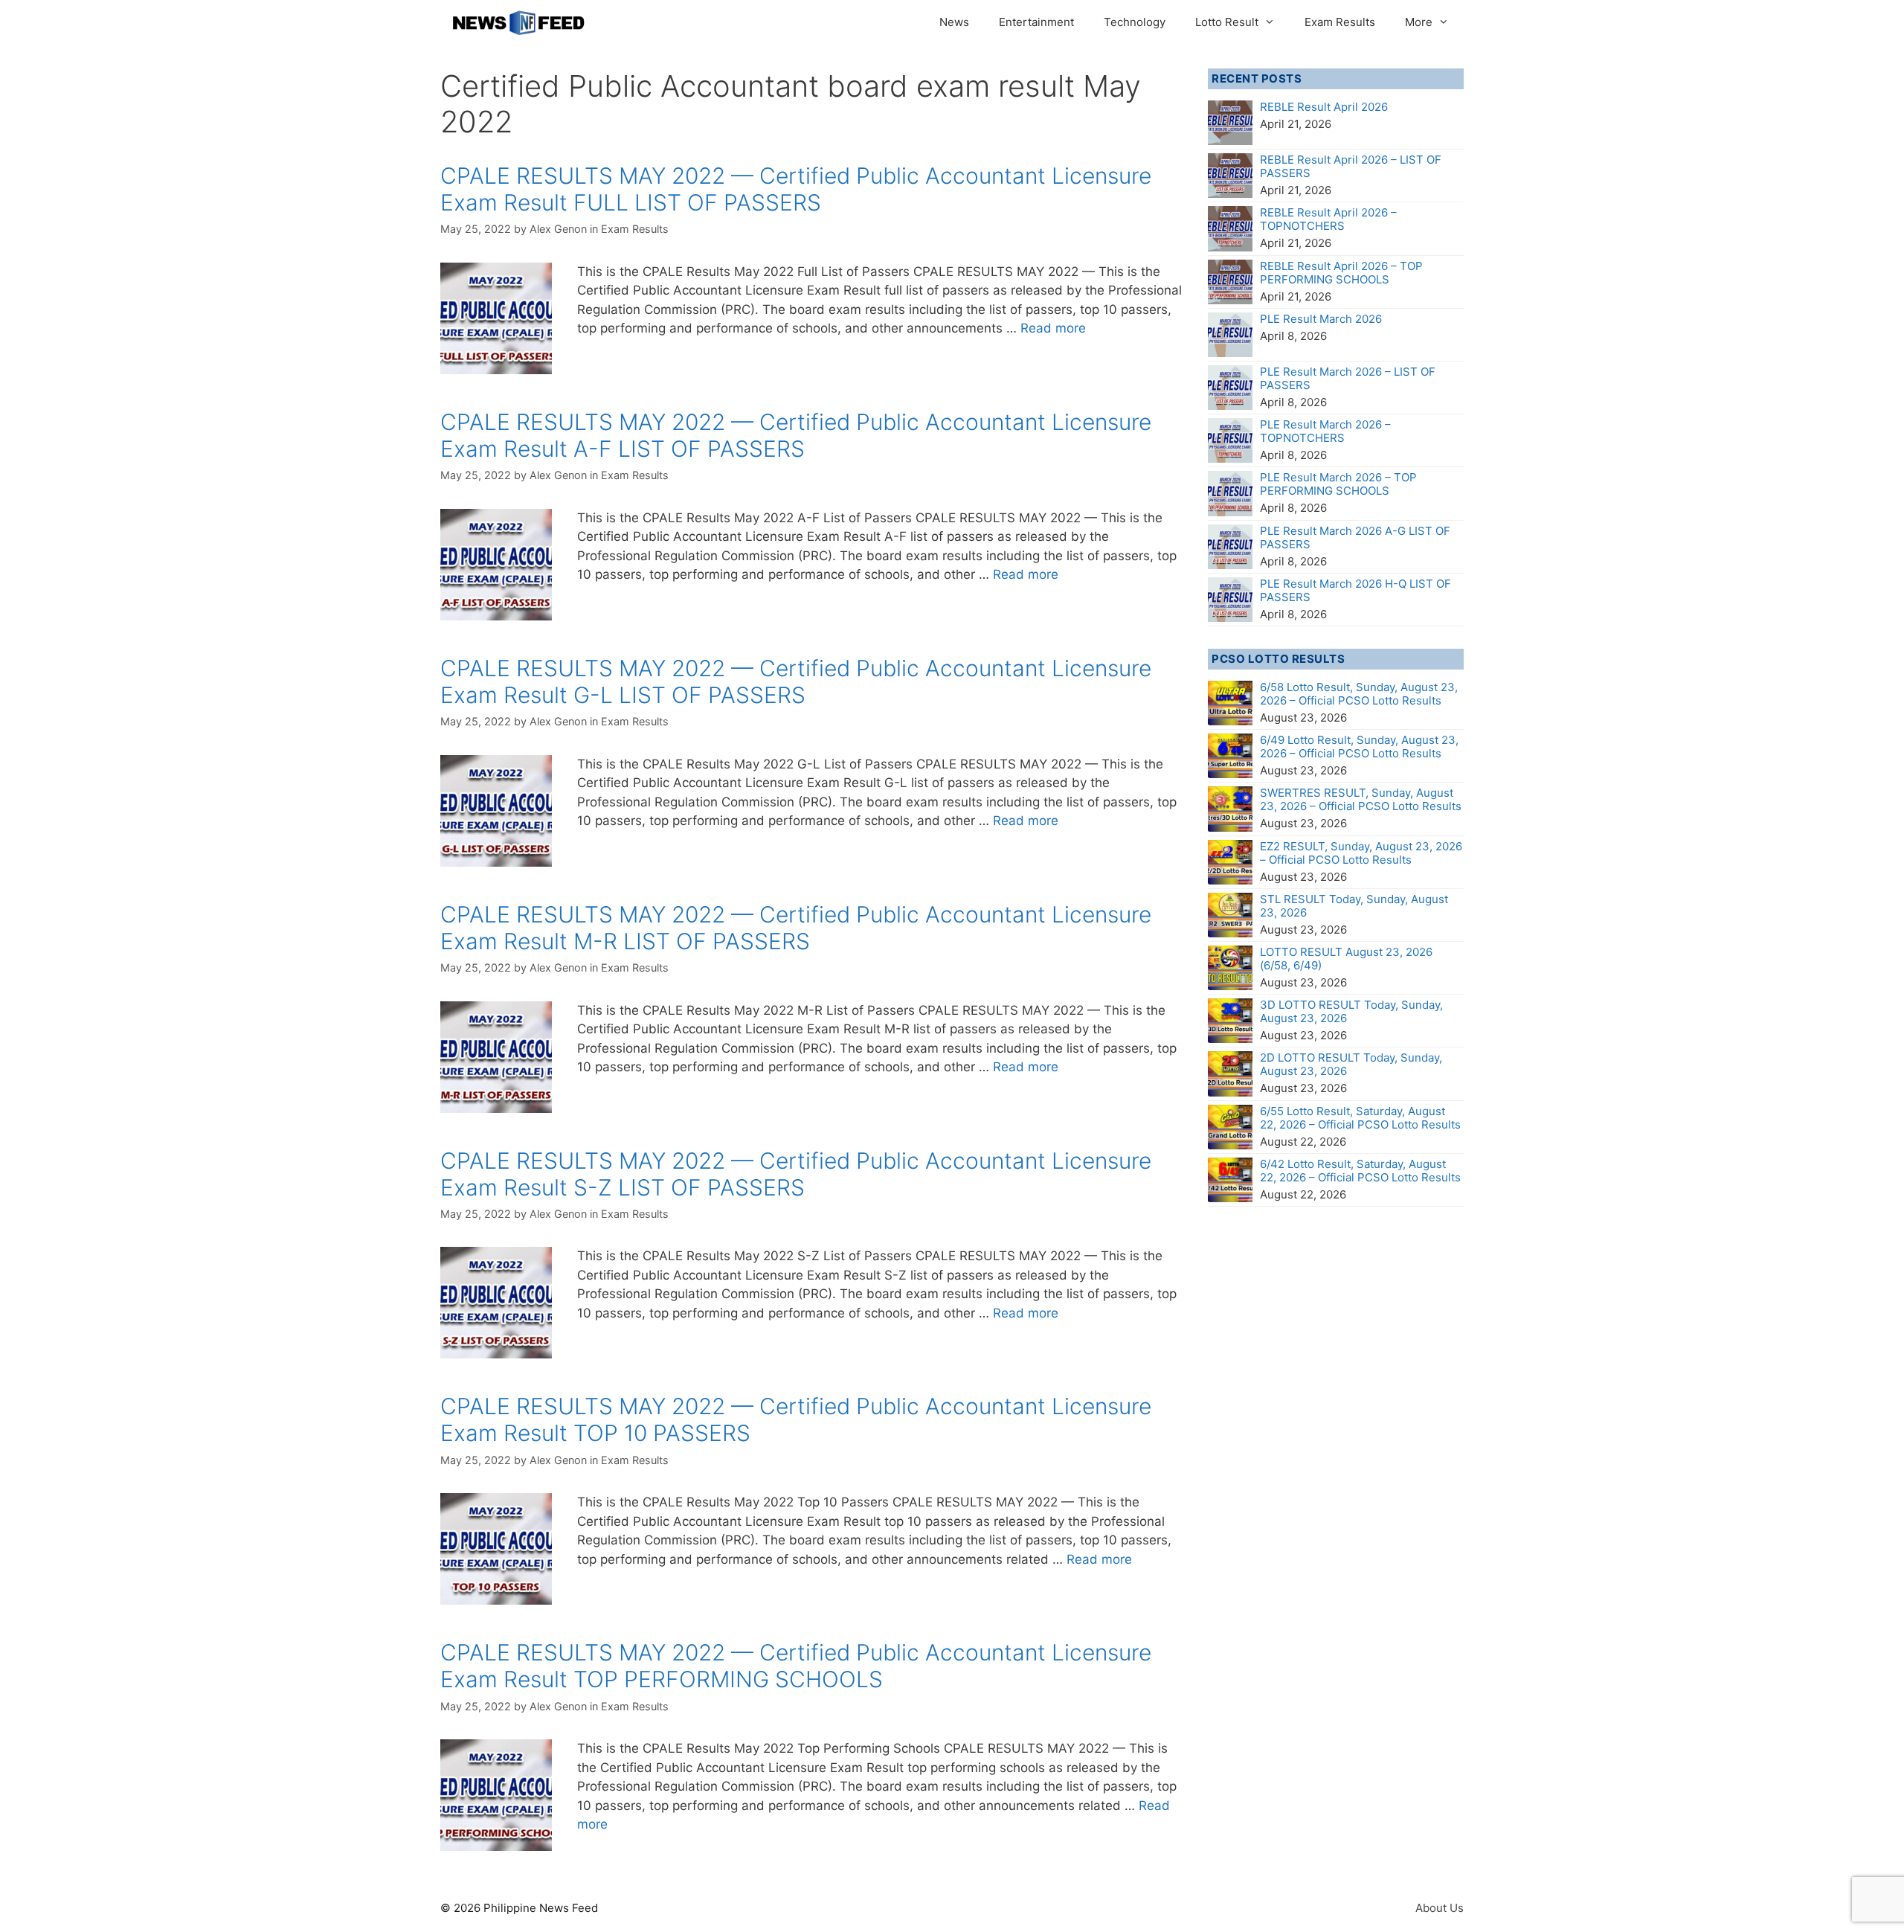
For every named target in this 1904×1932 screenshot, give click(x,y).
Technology (1135, 22)
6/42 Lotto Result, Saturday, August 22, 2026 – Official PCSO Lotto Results (1360, 1171)
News (954, 22)
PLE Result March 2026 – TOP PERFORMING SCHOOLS (1338, 484)
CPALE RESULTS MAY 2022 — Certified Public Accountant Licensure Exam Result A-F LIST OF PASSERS (796, 435)
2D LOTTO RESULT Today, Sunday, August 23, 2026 (1351, 1064)
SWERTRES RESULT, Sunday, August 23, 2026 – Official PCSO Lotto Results (1361, 799)
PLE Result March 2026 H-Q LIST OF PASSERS (1355, 590)
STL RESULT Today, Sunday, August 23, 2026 (1354, 906)
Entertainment (1036, 22)
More (1419, 22)
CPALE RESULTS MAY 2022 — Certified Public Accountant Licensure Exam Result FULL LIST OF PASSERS (796, 189)
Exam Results (1340, 22)
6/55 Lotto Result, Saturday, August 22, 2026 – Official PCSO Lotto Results (1360, 1118)
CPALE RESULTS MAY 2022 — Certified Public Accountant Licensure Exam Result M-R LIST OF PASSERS (796, 928)
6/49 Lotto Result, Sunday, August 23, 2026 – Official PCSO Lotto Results (1359, 747)
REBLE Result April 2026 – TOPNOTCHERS (1328, 219)
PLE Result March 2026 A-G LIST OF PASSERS (1355, 537)
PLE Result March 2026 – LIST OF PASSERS (1348, 378)
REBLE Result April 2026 (1324, 107)
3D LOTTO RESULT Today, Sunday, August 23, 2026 (1351, 1011)
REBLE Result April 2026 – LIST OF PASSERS (1351, 166)
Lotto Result (1227, 22)
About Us (1440, 1908)
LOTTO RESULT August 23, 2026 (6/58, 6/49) (1346, 959)
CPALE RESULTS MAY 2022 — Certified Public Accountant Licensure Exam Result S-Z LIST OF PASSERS (796, 1174)
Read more (1053, 328)
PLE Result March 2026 (1321, 319)
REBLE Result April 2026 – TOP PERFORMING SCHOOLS (1341, 273)
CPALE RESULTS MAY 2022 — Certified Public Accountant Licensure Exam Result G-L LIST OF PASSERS (796, 681)
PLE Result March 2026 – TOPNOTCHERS (1325, 431)
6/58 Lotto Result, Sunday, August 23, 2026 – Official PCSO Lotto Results (1359, 694)
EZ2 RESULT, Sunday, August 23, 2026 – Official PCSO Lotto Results (1361, 853)
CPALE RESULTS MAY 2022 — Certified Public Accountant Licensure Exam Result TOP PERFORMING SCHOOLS (796, 1666)
